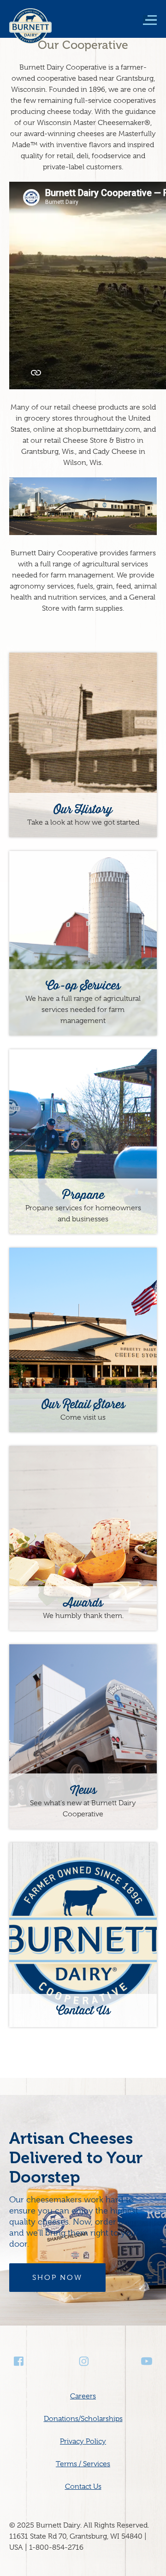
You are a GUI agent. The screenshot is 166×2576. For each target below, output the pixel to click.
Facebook (19, 2361)
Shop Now (57, 2278)
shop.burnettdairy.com (102, 429)
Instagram (83, 2361)
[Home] (30, 32)
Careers (83, 2396)
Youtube (147, 2361)
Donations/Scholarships (83, 2419)
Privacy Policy (83, 2441)
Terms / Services (83, 2464)
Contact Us (83, 2487)
